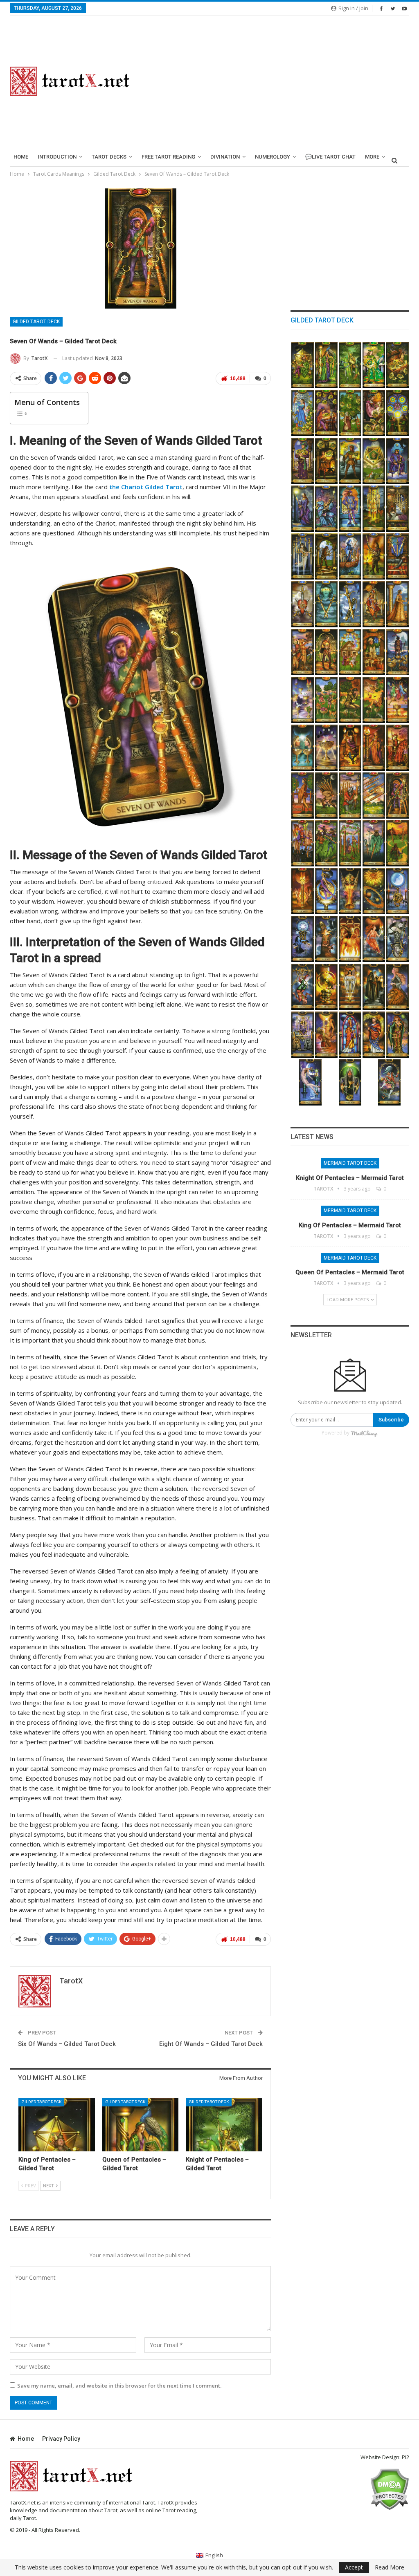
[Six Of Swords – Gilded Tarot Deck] (350, 556)
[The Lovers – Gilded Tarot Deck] (326, 1035)
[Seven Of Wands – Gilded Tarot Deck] (398, 796)
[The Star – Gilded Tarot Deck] (303, 939)
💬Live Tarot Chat (330, 157)
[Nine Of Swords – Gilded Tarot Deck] (398, 509)
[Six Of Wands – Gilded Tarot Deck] (303, 843)
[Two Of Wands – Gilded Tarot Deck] (398, 843)
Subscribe (391, 1420)
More (372, 157)
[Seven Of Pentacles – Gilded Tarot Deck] (350, 413)
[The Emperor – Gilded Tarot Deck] (374, 1035)
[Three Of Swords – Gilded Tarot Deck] (303, 604)
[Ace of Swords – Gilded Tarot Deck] (350, 604)
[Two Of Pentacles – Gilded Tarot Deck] (350, 461)
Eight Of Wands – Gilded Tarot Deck (211, 2044)
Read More (390, 2567)
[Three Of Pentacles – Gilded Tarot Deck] (326, 461)
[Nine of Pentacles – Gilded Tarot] (303, 413)
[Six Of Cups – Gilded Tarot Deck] (326, 700)
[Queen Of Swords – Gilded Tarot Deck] (303, 509)
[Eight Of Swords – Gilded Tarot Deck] (303, 556)
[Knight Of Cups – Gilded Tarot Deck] (303, 652)
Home (21, 157)
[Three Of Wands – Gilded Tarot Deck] (374, 843)
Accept (354, 2567)
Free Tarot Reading (168, 157)
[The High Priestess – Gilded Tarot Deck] (310, 1082)
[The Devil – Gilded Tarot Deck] (350, 939)
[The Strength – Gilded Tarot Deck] (398, 987)
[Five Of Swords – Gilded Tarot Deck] (374, 556)
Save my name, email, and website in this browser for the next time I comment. (119, 2386)
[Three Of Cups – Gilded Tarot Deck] (398, 700)
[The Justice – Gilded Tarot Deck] (350, 987)
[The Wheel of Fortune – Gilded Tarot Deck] (326, 987)
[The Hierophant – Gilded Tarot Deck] (350, 1035)
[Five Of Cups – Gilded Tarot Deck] (350, 700)
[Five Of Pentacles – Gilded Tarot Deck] (398, 413)
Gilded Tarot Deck (36, 322)
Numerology (273, 157)
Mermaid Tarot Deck (350, 1163)
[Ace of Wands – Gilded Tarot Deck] (303, 891)
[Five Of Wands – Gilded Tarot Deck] (326, 843)
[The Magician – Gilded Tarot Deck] (350, 1082)
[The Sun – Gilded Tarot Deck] (374, 891)
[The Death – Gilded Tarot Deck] (398, 939)
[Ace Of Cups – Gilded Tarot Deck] (326, 748)
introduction (57, 157)
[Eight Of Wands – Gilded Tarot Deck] (374, 796)
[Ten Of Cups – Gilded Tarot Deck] (350, 652)
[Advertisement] (279, 81)
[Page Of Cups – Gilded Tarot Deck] (326, 652)
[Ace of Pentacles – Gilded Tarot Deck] (374, 461)
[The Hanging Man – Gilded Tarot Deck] (303, 987)
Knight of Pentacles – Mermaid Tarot (350, 1178)
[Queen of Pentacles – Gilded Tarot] (141, 2125)
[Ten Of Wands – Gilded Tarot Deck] (326, 796)
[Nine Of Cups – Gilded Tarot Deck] (374, 652)
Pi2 (405, 2457)
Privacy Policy (61, 2439)
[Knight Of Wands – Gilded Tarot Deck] (398, 748)
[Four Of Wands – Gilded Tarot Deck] (350, 843)
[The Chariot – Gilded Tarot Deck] (303, 1035)
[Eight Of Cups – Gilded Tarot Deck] (398, 652)
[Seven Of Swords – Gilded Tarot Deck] (326, 556)
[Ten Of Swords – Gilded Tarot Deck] (374, 509)
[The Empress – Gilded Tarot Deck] (398, 1035)
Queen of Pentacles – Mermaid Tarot (350, 1272)
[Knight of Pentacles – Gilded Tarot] (224, 2125)
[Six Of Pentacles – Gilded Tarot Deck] (374, 413)
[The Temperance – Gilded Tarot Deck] (374, 939)
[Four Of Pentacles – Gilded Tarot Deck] (303, 461)
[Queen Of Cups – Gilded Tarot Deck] (398, 604)
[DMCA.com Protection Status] (389, 2489)
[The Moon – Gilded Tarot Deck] (398, 891)
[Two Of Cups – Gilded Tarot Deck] (303, 748)
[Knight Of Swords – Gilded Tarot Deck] (326, 509)
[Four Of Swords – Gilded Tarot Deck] (398, 556)
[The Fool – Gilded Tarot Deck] (389, 1082)
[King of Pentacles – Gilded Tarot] (57, 2125)
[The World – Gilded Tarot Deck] (326, 891)
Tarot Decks (109, 157)
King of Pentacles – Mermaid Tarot (350, 1225)
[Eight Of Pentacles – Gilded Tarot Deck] (326, 413)
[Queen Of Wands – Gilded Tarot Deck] (374, 748)
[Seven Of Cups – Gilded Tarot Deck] (303, 700)
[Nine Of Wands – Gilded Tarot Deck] (350, 796)
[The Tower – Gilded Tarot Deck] (326, 939)
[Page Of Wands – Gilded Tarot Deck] (303, 796)
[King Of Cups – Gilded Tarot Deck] (374, 604)
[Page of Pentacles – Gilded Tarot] (374, 365)
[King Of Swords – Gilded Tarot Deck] (398, 461)
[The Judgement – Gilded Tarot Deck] (350, 891)
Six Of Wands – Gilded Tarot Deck (67, 2044)
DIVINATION (225, 157)
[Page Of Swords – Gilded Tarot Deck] (350, 509)
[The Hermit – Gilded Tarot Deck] (374, 987)
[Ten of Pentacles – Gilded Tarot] (398, 365)
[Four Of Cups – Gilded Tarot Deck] (374, 700)
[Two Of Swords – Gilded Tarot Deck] (326, 604)
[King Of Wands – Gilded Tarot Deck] (350, 748)
